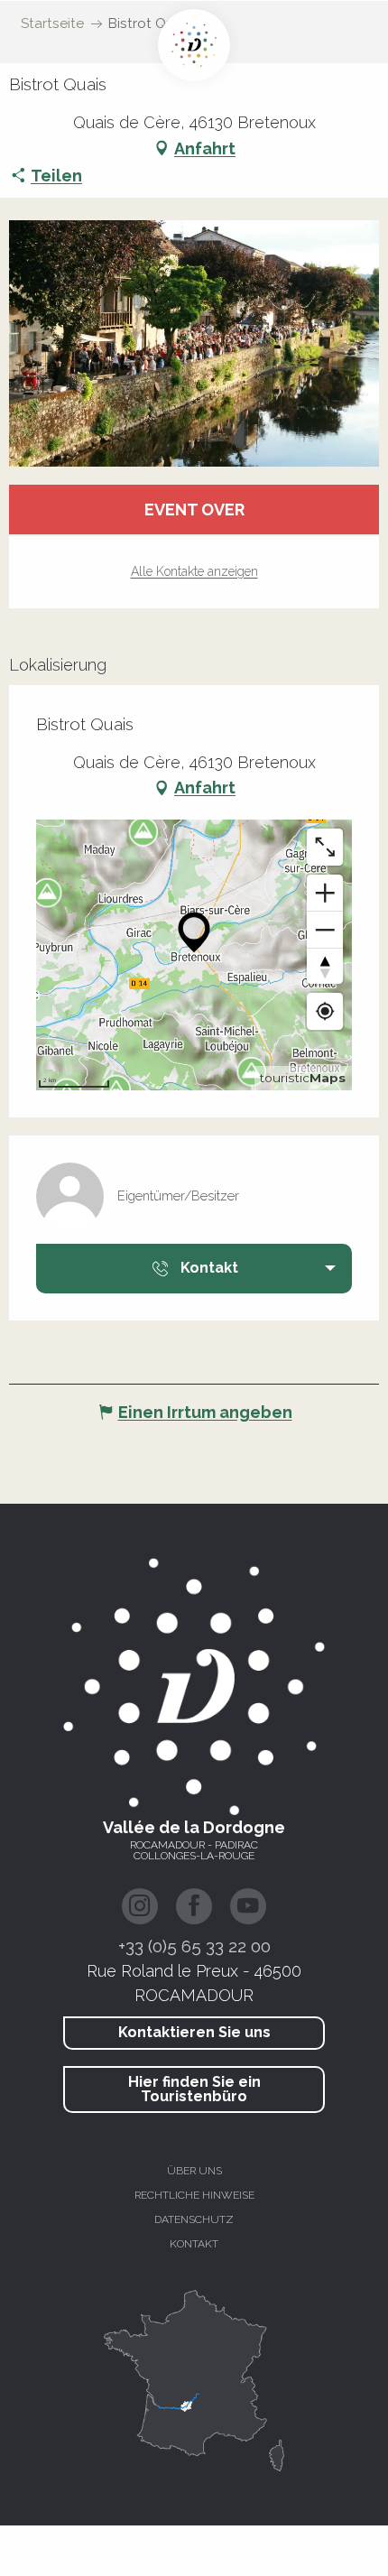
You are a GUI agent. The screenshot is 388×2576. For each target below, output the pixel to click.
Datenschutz (194, 2219)
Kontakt (194, 2244)
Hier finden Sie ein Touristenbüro (194, 2089)
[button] (194, 343)
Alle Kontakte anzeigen (194, 571)
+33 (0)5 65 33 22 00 (194, 1946)
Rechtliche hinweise (194, 2195)
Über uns (194, 2171)
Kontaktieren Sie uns (194, 2032)
